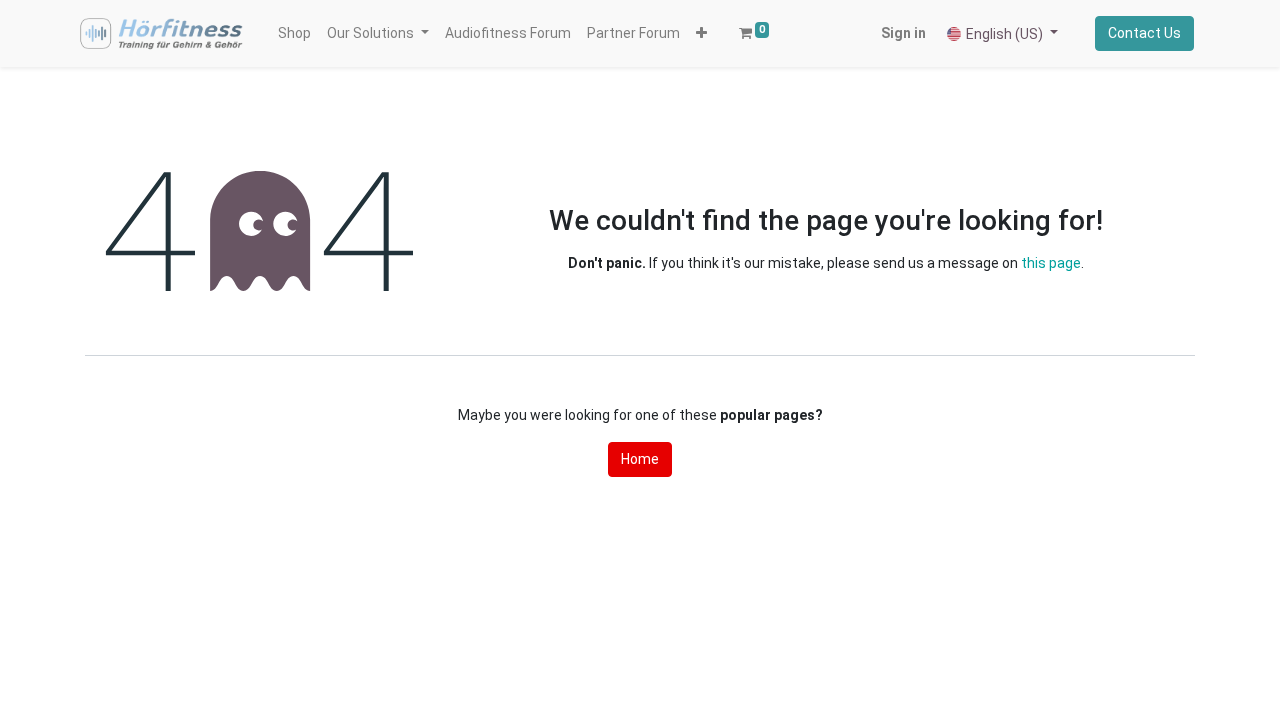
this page (1051, 263)
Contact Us (1144, 33)
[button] (701, 33)
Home (640, 459)
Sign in (903, 33)
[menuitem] (294, 33)
